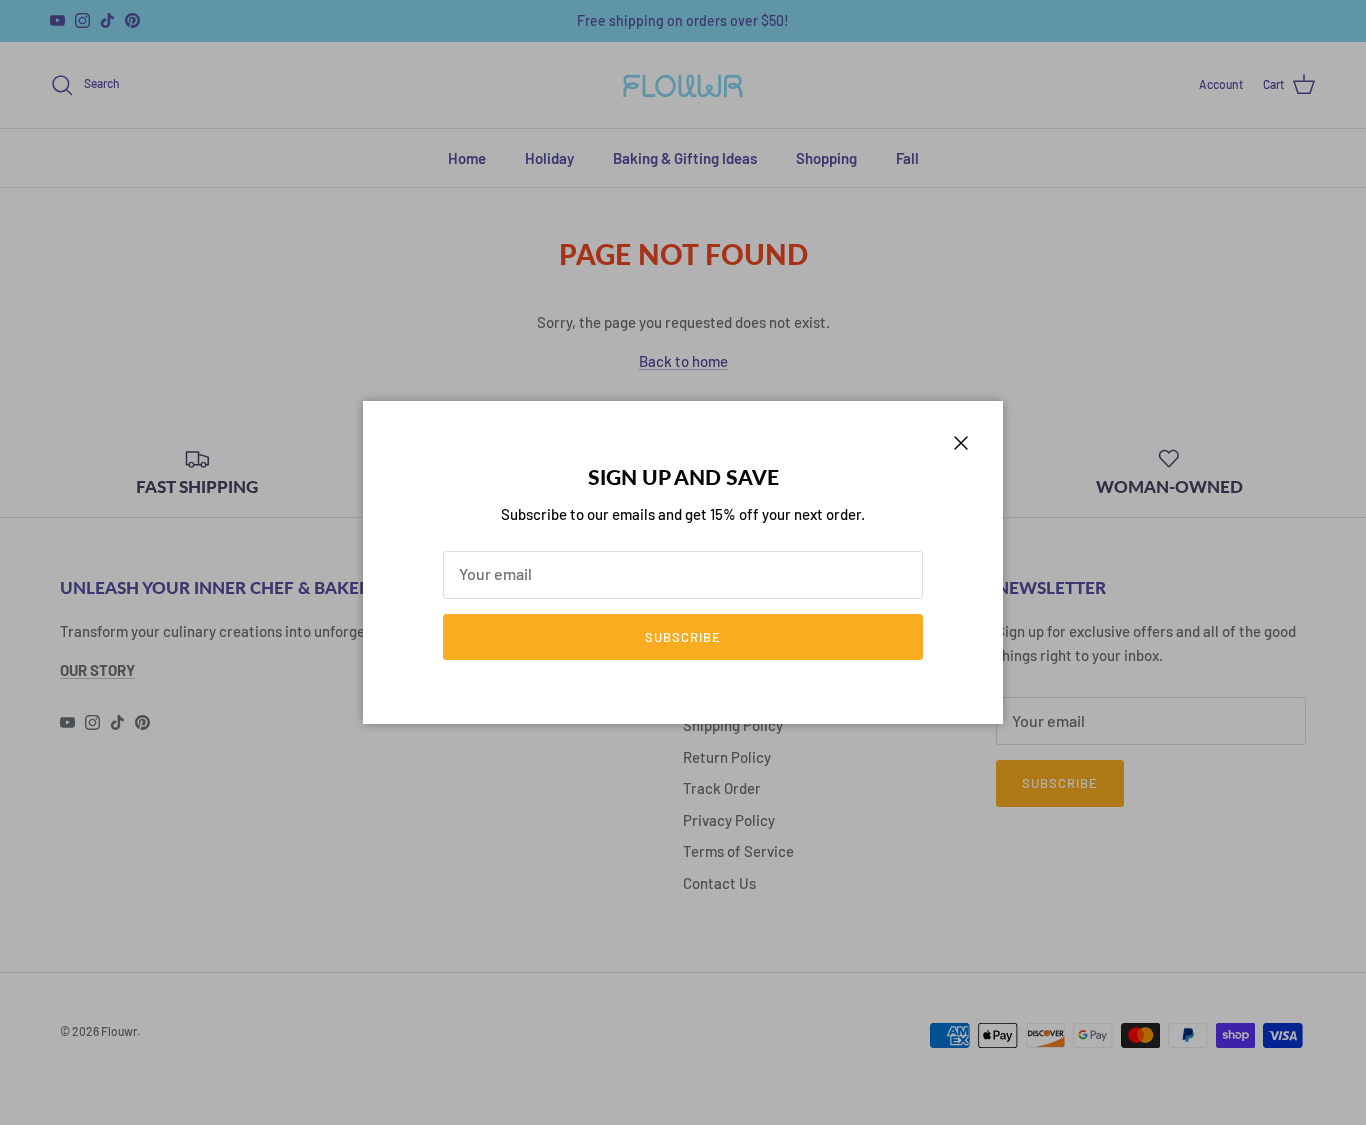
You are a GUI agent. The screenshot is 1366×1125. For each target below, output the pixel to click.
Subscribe (683, 637)
